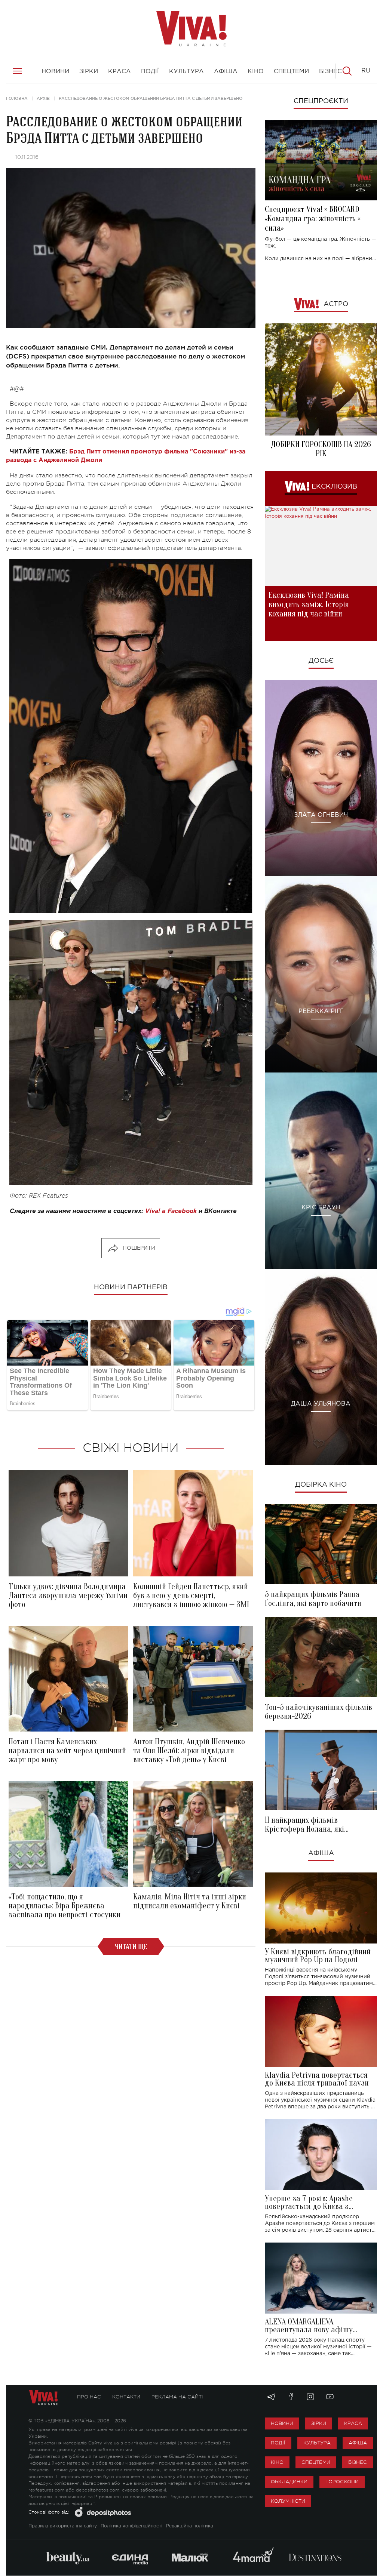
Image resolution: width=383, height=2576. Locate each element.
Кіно (277, 2462)
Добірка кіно (321, 1485)
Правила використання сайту (63, 2526)
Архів (43, 98)
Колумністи (288, 2501)
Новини (282, 2423)
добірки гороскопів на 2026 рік (321, 449)
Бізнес (358, 2462)
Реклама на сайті (177, 2397)
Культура (317, 2443)
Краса (353, 2423)
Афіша (321, 1853)
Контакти (126, 2397)
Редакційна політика (190, 2526)
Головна (17, 98)
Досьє (321, 661)
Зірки (319, 2423)
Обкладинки (289, 2482)
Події (278, 2443)
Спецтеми (316, 2462)
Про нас (89, 2397)
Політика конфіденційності (131, 2526)
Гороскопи (342, 2482)
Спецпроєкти (321, 101)
